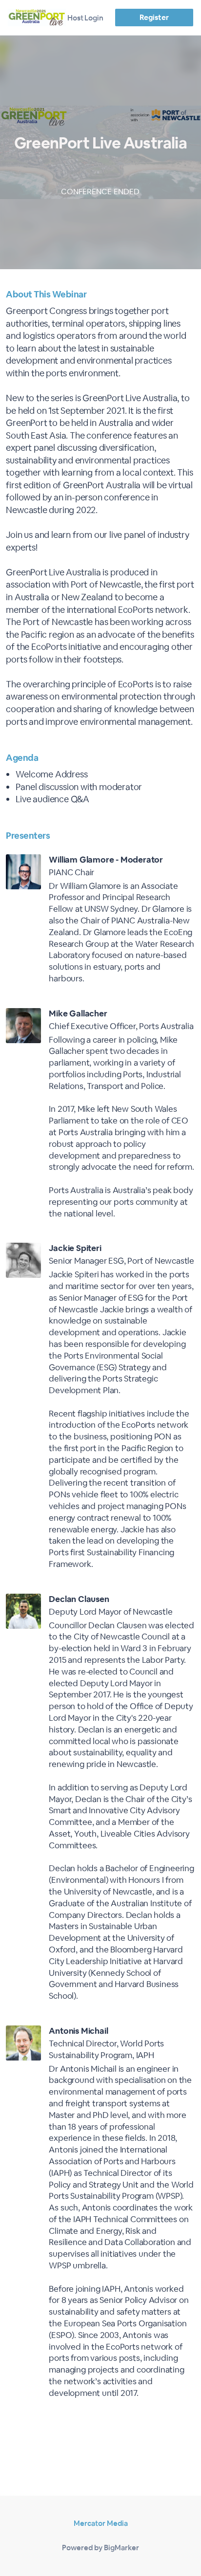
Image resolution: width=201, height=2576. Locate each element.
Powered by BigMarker (100, 2548)
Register (154, 17)
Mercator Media (101, 2523)
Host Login (85, 18)
